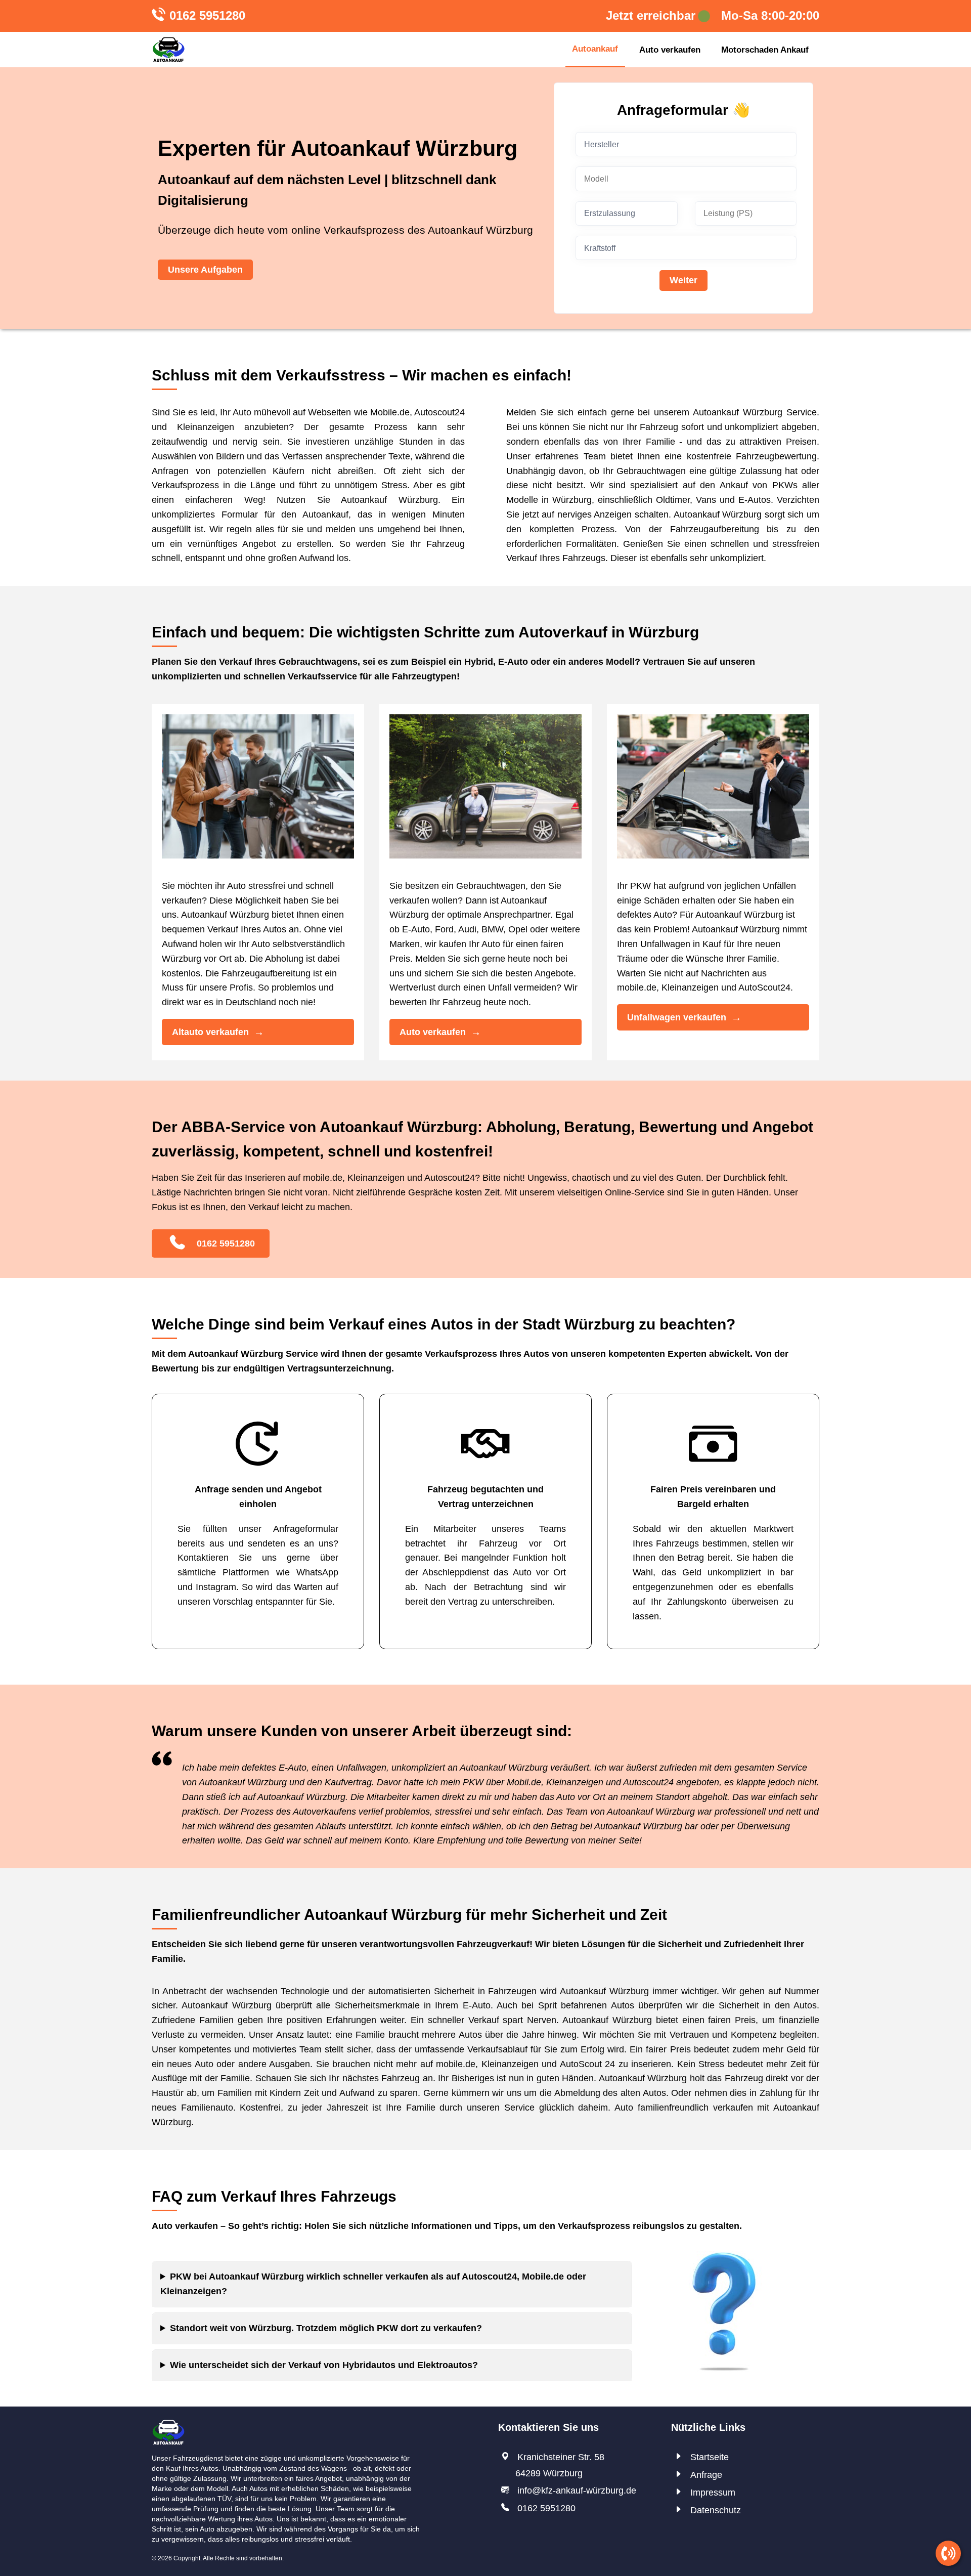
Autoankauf (595, 49)
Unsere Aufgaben (205, 270)
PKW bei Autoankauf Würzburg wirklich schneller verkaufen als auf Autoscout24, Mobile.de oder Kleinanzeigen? (373, 2284)
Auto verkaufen (670, 50)
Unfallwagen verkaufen (677, 1017)
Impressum (713, 2493)
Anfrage (706, 2475)
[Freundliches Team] (168, 2426)
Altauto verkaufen (210, 1032)
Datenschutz (716, 2510)
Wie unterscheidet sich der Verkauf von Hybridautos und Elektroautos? (324, 2365)
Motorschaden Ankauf (765, 50)
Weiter (683, 280)
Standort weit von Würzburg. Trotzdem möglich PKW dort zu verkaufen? (326, 2328)
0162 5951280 (207, 15)
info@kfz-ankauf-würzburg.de (577, 2491)
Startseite (710, 2457)
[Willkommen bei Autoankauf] (168, 50)
